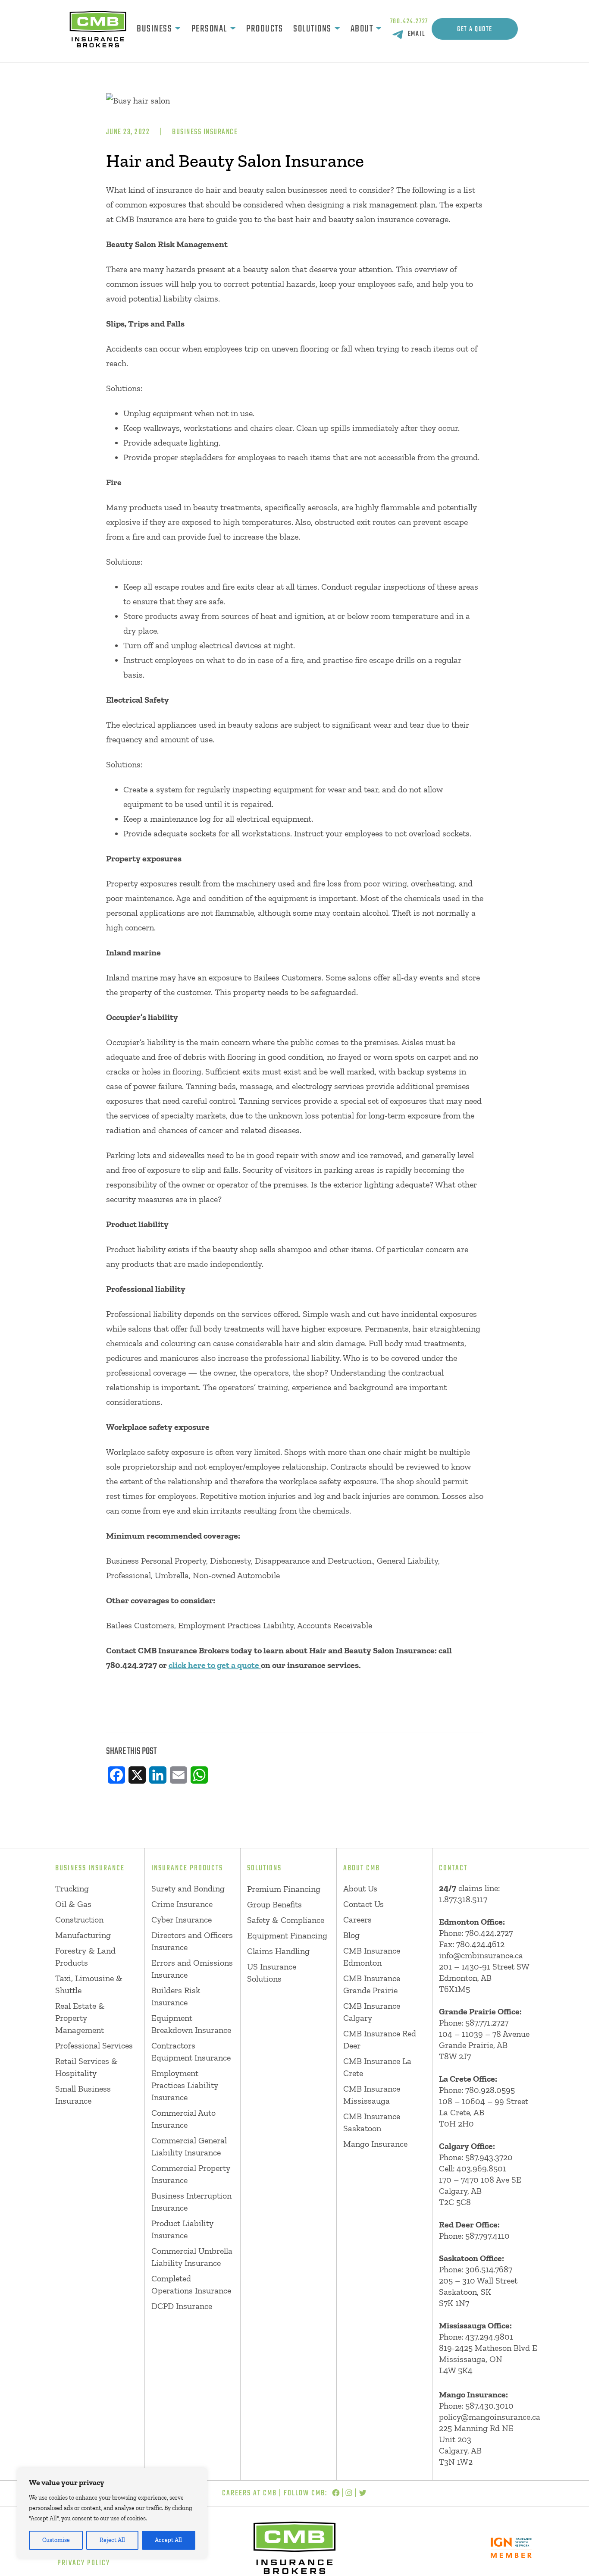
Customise (56, 2540)
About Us (360, 1888)
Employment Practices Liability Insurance (185, 2085)
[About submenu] (379, 29)
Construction (79, 1919)
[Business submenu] (178, 29)
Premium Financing (284, 1889)
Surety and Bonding (188, 1888)
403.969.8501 (481, 2168)
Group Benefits (274, 1904)
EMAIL (417, 34)
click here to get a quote (215, 1665)
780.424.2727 (409, 22)
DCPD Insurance (182, 2306)
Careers (357, 1919)
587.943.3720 (489, 2157)
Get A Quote (475, 29)
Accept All (168, 2540)
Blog (351, 1935)
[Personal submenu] (233, 29)
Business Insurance (205, 132)
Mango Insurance (375, 2144)
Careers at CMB (249, 2493)
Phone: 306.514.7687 (476, 2269)
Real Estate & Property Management (80, 2018)
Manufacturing (83, 1935)
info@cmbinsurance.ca (481, 1955)
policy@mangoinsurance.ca (490, 2417)
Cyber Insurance (182, 1919)
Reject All (112, 2540)
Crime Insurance (182, 1904)
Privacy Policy (84, 2563)
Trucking (72, 1888)
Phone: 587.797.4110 (474, 2236)
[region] (112, 2513)
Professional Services (94, 2045)
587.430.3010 (489, 2406)
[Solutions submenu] (337, 29)
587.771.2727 (487, 2023)
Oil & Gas (73, 1904)
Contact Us (363, 1904)
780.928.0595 (490, 2090)
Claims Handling (278, 1951)
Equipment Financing (287, 1935)
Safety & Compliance (286, 1920)
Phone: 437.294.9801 (476, 2337)
